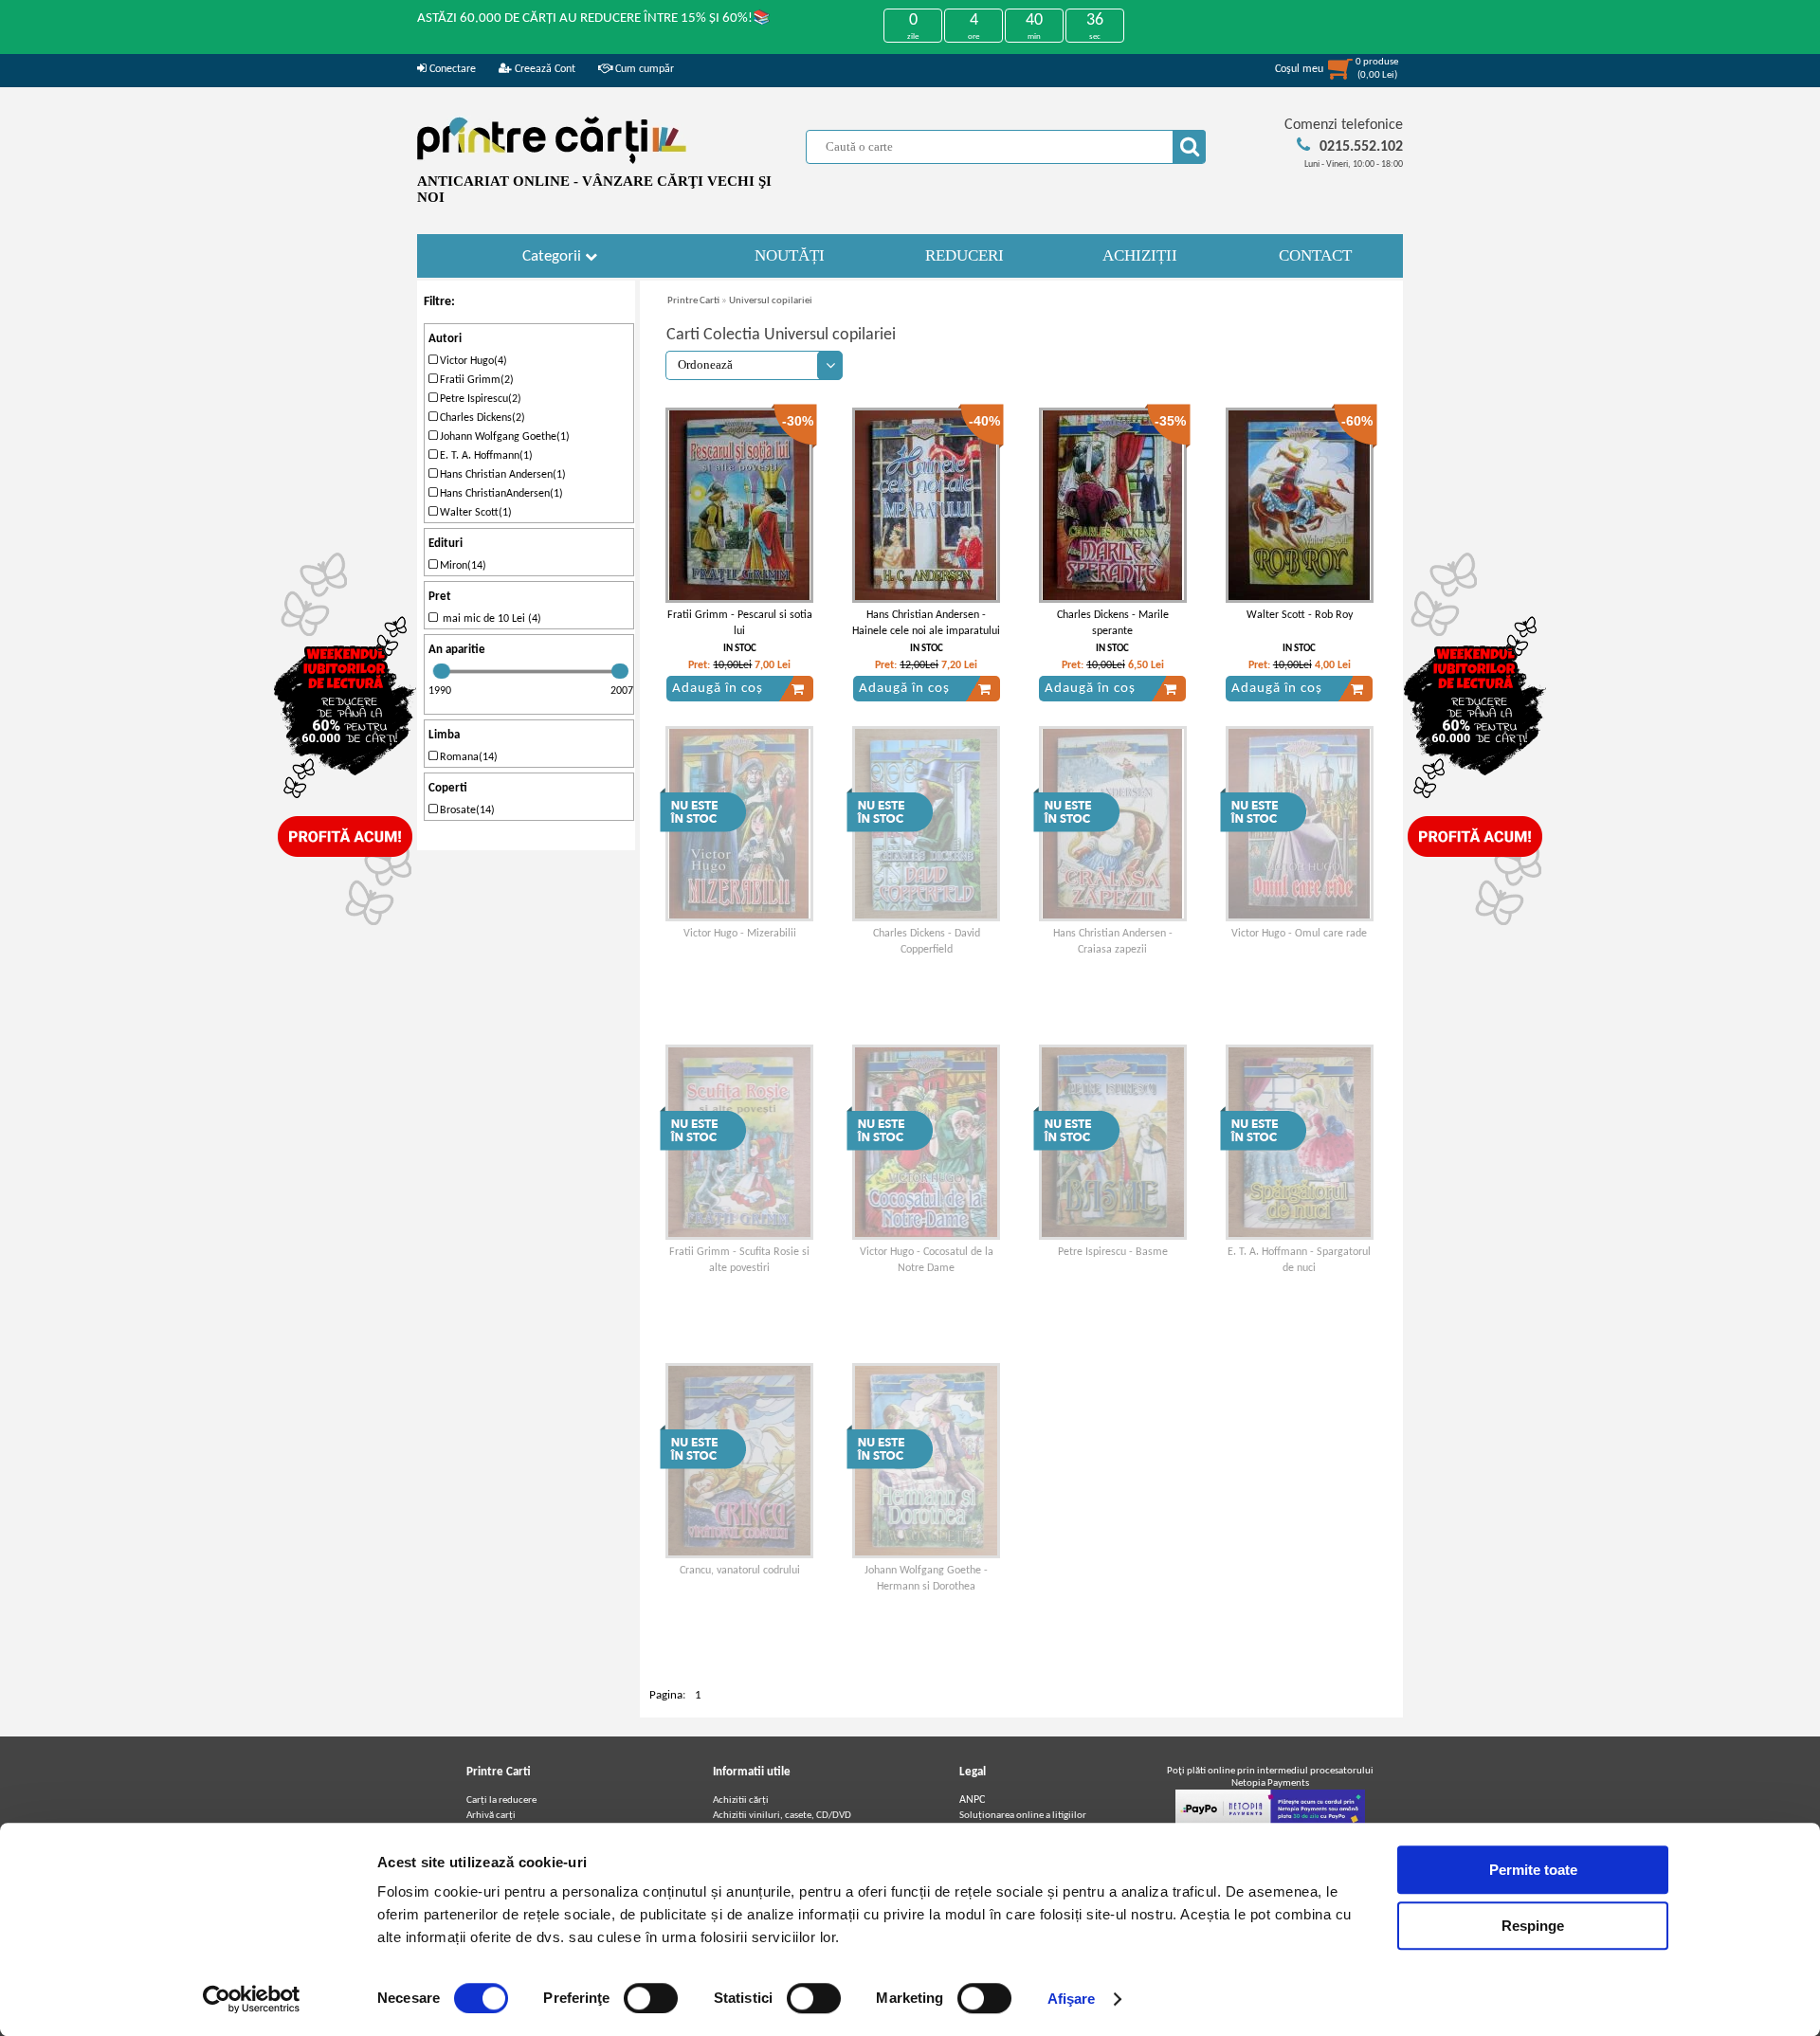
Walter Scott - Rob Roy (1300, 615)
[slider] (442, 671)
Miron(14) (462, 566)
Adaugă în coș (718, 689)
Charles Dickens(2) (481, 418)
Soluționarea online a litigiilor (1023, 1816)
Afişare (1072, 1999)
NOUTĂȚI (790, 255)
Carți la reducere (501, 1800)
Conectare (451, 69)
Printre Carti (693, 301)
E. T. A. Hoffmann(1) (485, 456)
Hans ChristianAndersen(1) (500, 494)
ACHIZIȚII (1140, 255)
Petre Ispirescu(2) (479, 399)
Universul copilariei (771, 301)
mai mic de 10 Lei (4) (489, 619)
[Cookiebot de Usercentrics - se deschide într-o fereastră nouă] (252, 1999)
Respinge (1533, 1926)
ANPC (972, 1800)
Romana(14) (467, 757)
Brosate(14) (466, 810)
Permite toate (1533, 1870)
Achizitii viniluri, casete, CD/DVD (782, 1816)
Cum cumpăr (643, 69)
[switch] (651, 1998)
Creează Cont (544, 69)
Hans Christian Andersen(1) (501, 475)
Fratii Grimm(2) (475, 380)
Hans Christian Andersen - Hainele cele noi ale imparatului (926, 623)
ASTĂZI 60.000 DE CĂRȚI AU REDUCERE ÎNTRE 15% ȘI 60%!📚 (594, 18)
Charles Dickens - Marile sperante (1113, 623)
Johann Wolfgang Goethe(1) (503, 437)
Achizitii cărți (741, 1800)
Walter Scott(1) (474, 513)
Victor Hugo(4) (472, 361)
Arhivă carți (491, 1816)
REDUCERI (965, 255)
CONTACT (1315, 255)
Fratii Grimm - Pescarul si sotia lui (740, 623)
